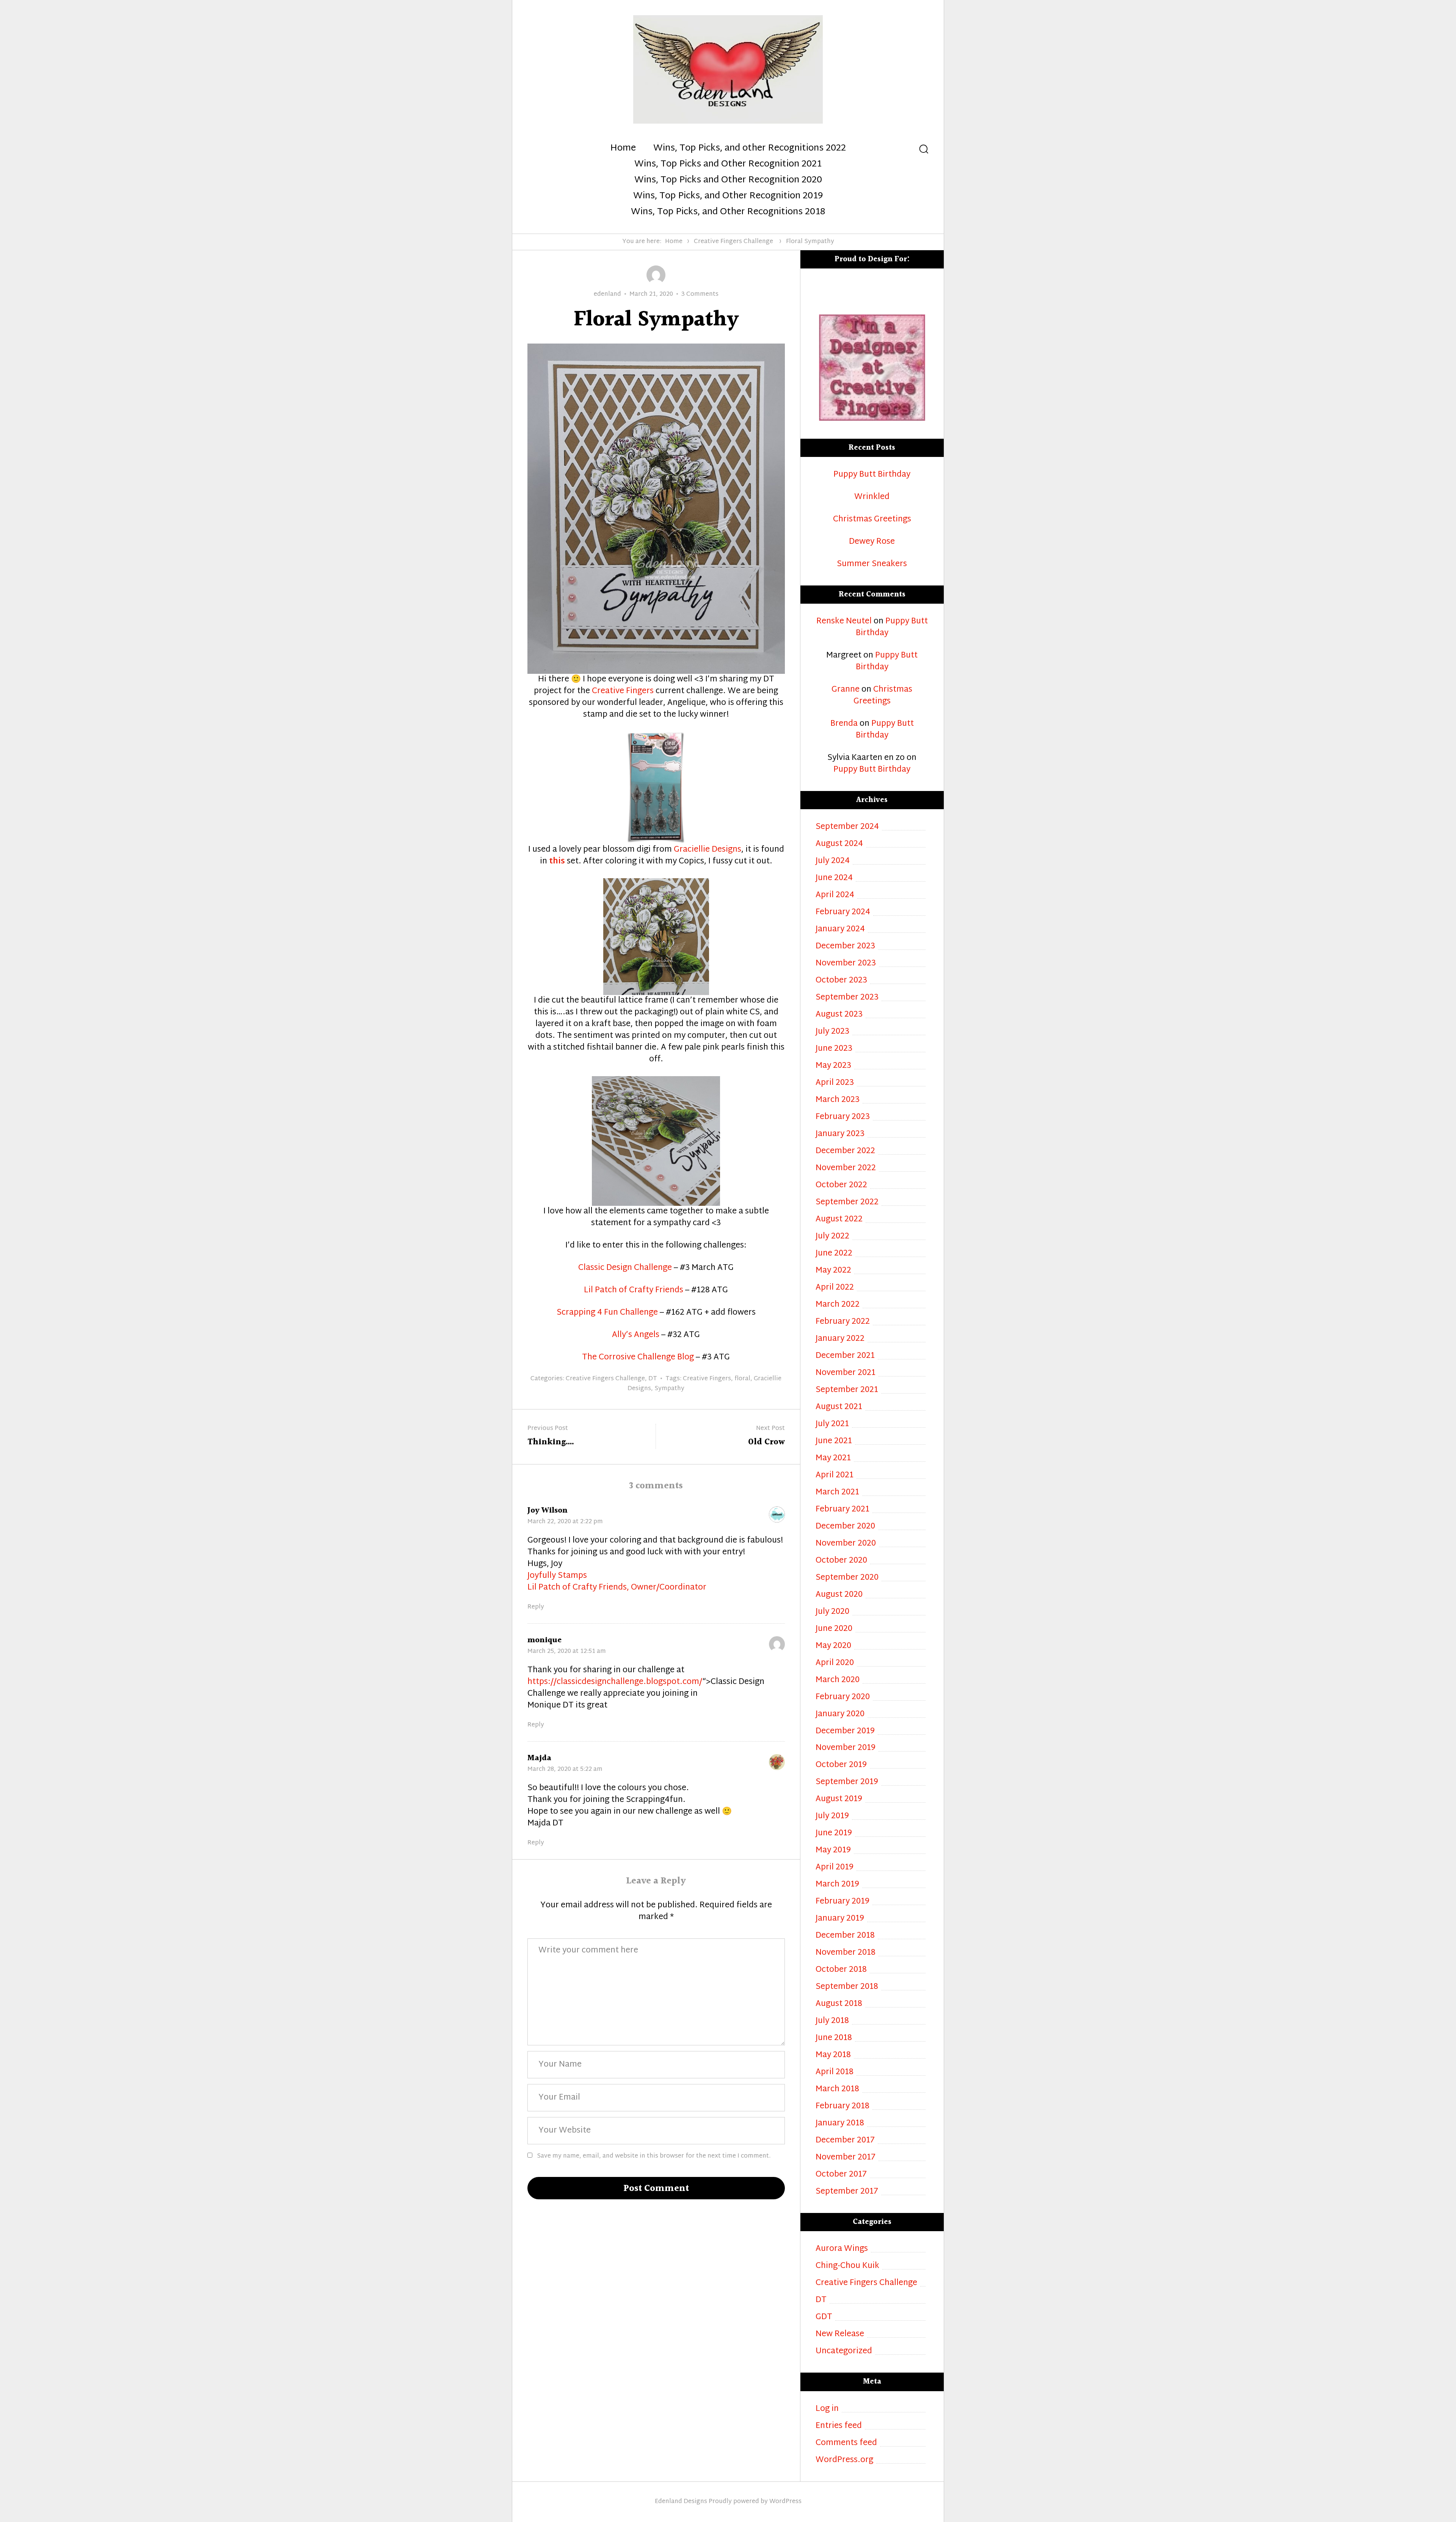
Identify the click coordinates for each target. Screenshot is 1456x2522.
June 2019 (834, 1834)
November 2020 (846, 1544)
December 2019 (845, 1732)
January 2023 (840, 1134)
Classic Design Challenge (625, 1268)
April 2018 (835, 2072)
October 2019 (841, 1765)
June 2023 (834, 1049)
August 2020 (839, 1595)
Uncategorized (844, 2352)
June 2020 (834, 1629)
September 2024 (847, 827)
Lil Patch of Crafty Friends (634, 1290)
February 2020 (843, 1697)
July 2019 (832, 1817)
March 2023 (838, 1100)
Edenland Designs (681, 2502)
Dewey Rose (872, 542)
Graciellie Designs (708, 850)
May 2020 (833, 1646)
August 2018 (839, 2004)
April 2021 (835, 1476)
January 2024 (840, 930)
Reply (536, 1607)
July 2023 (832, 1032)
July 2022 (832, 1237)
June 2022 (834, 1254)
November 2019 (846, 1748)
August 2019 (839, 1799)
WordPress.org (844, 2460)
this (557, 862)
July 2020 (832, 1612)
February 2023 (843, 1117)
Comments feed (846, 2443)
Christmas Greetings (872, 520)
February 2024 (843, 913)
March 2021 (837, 1493)
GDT (824, 2317)
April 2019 (835, 1868)
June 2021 (834, 1441)
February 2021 (843, 1510)
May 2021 (833, 1459)
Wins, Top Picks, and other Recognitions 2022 (750, 149)
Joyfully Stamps (557, 1576)
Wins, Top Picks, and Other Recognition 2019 (728, 196)
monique (544, 1640)
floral (742, 1379)
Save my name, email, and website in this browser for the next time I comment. (654, 2156)
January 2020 (840, 1715)
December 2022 (845, 1151)
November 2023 (846, 964)
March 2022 (838, 1305)
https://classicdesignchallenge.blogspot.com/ (615, 1682)
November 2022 (846, 1168)
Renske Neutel (844, 621)
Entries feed (839, 2426)
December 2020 (845, 1527)
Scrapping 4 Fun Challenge (607, 1313)
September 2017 (847, 2192)
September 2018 (847, 1987)
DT (653, 1379)
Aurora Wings (842, 2249)
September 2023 (847, 998)
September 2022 (847, 1203)
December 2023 (845, 947)
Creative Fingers (623, 691)
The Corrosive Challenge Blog (638, 1358)
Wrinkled (872, 497)
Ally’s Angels (636, 1335)
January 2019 (840, 1919)
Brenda (844, 724)
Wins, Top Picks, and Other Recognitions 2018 (728, 212)
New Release (840, 2334)
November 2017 (846, 2158)
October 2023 (841, 981)
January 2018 (840, 2124)
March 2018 (837, 2090)
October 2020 (841, 1561)
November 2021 (846, 1373)
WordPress (785, 2502)
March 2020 (838, 1680)
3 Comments (700, 294)
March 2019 (837, 1885)
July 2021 (832, 1424)
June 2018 (834, 2038)
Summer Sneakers (872, 564)
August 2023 (839, 1015)
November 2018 (846, 1953)
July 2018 (832, 2021)
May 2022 (833, 1271)
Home (623, 149)
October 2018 (841, 1970)
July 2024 (833, 861)
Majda (539, 1758)
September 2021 (847, 1390)
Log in (827, 2409)
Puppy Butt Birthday (872, 475)
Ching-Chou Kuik (847, 2266)
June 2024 (834, 878)
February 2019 (843, 1902)
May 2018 (833, 2055)
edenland (607, 294)
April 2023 (835, 1083)
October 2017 (841, 2175)
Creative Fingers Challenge (733, 242)
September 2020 (847, 1578)
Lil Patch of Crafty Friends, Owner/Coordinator (617, 1588)
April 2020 (835, 1663)
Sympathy (669, 1389)
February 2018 (843, 2107)
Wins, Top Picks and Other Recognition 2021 (728, 165)
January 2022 (840, 1339)
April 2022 (835, 1288)
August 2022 (839, 1220)
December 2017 (845, 2141)
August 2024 (839, 844)
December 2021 (845, 1356)
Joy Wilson (548, 1511)
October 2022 (841, 1186)
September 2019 (847, 1782)
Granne (846, 690)
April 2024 (835, 895)
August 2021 (839, 1407)
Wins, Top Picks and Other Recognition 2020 (728, 180)
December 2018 (845, 1936)
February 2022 (843, 1322)
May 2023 (833, 1066)
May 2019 (833, 1851)
